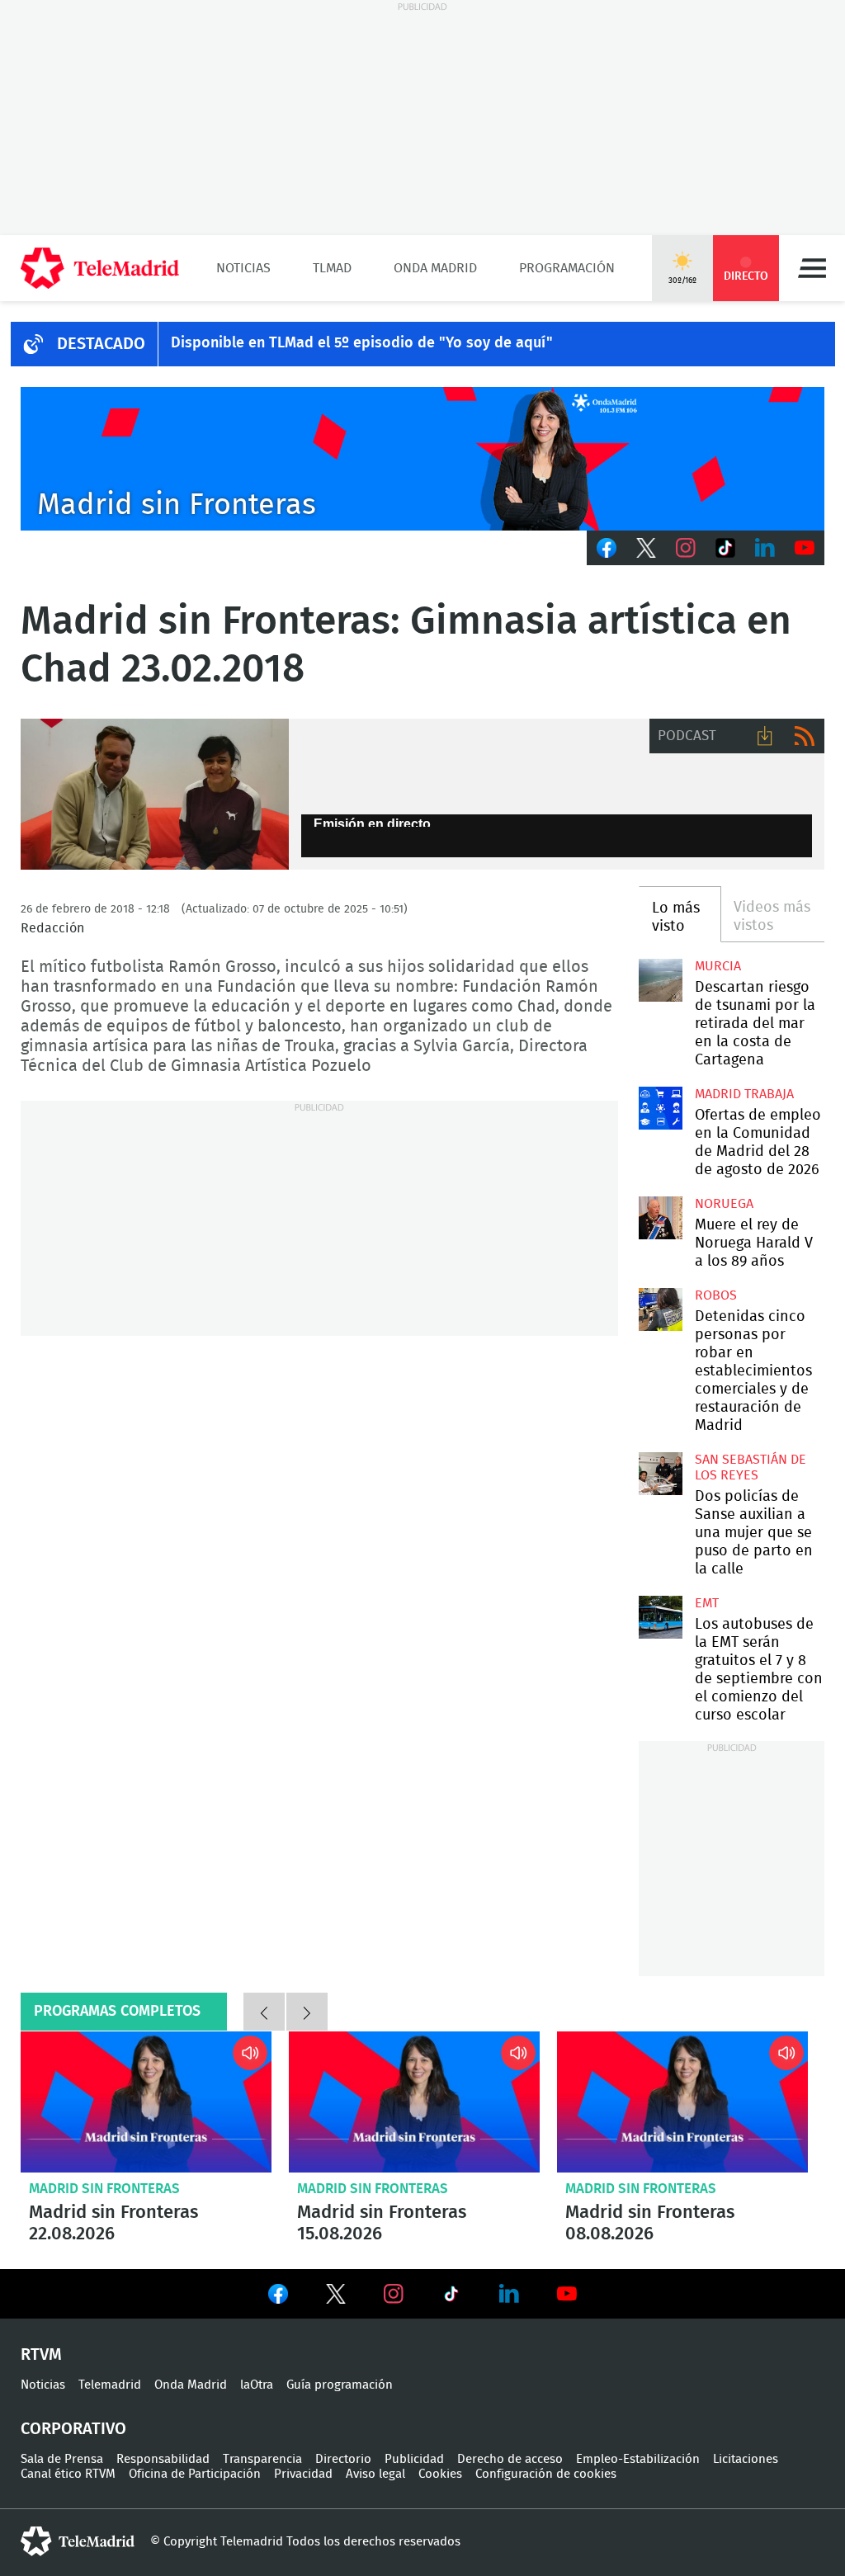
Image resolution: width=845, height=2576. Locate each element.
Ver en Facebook (278, 2297)
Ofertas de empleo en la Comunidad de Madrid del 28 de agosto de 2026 (660, 1108)
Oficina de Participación (195, 2474)
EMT (707, 1603)
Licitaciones (746, 2459)
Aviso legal (375, 2474)
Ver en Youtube (567, 2294)
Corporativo (73, 2429)
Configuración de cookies (546, 2474)
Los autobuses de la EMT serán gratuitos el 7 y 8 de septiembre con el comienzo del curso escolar (660, 1617)
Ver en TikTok (451, 2297)
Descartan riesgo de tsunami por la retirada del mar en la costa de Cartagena (660, 980)
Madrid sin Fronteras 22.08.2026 (146, 2102)
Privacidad (303, 2474)
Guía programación (340, 2385)
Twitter (646, 548)
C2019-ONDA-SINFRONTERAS (422, 459)
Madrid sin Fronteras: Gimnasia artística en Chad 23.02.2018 (155, 794)
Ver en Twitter (336, 2297)
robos (716, 1295)
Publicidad (414, 2459)
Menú (812, 268)
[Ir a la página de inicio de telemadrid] (100, 268)
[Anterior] (264, 2012)
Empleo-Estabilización (638, 2459)
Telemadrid (110, 2385)
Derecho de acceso (510, 2459)
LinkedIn (765, 548)
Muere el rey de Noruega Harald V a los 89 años (660, 1218)
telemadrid (78, 2541)
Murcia (718, 966)
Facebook (607, 548)
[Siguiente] (307, 2012)
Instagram (686, 548)
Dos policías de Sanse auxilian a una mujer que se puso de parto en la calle (660, 1474)
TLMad (332, 268)
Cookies (440, 2474)
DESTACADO (101, 344)
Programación (567, 268)
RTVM (41, 2355)
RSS (805, 736)
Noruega (724, 1204)
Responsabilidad (163, 2459)
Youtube (805, 548)
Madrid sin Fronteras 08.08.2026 (682, 2102)
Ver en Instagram (394, 2294)
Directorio (343, 2459)
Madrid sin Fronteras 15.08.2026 (414, 2102)
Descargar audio (765, 736)
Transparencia (262, 2459)
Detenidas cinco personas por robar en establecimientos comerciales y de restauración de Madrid (660, 1309)
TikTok (725, 548)
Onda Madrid (435, 268)
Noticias (243, 268)
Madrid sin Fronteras (104, 2189)
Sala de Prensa (62, 2459)
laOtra (257, 2385)
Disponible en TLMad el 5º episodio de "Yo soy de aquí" (362, 343)
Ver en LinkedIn (509, 2294)
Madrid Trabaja (744, 1094)
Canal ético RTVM (68, 2474)
